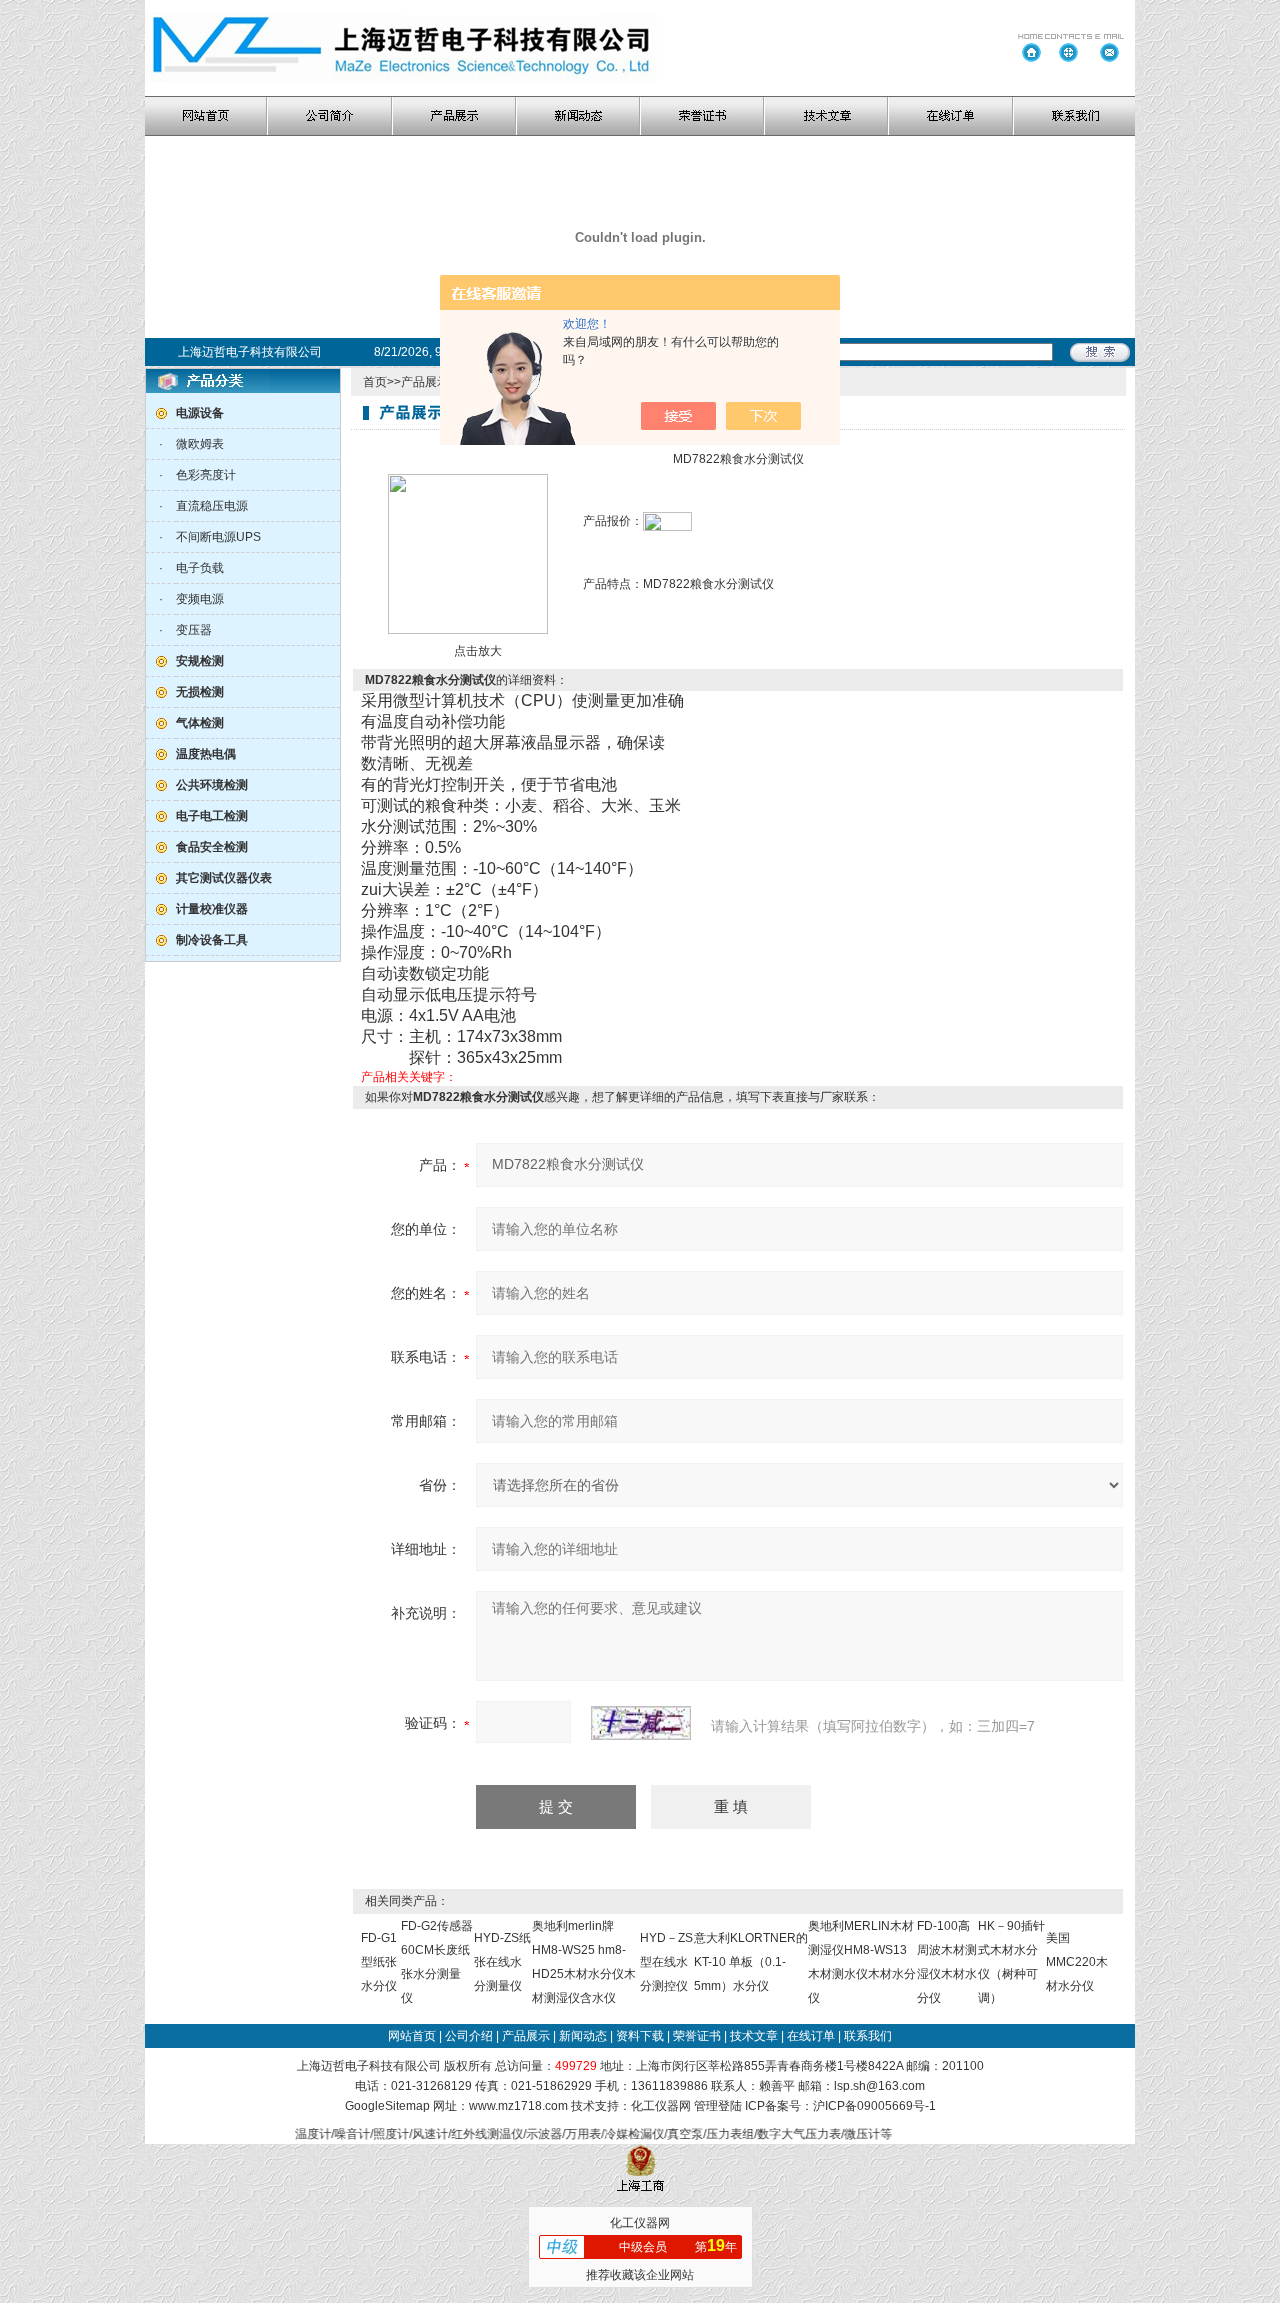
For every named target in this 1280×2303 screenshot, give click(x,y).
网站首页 (412, 2036)
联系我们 (868, 2036)
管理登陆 (718, 2106)
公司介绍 (469, 2036)
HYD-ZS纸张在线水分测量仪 (502, 1962)
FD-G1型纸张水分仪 (379, 1962)
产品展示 (425, 382)
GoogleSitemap (387, 2106)
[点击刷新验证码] (641, 1723)
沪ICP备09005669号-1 (874, 2106)
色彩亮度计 (206, 475)
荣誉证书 (697, 2036)
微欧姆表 (200, 444)
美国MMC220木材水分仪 (1077, 1962)
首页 (375, 382)
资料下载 (640, 2036)
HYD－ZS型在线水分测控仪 (666, 1962)
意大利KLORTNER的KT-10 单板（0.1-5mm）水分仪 (751, 1962)
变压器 (194, 630)
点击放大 (476, 651)
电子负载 (200, 568)
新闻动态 (583, 2036)
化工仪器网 (661, 2106)
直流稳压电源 (212, 506)
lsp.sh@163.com (879, 2086)
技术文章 (754, 2036)
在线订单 (811, 2036)
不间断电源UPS (218, 537)
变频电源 (200, 599)
